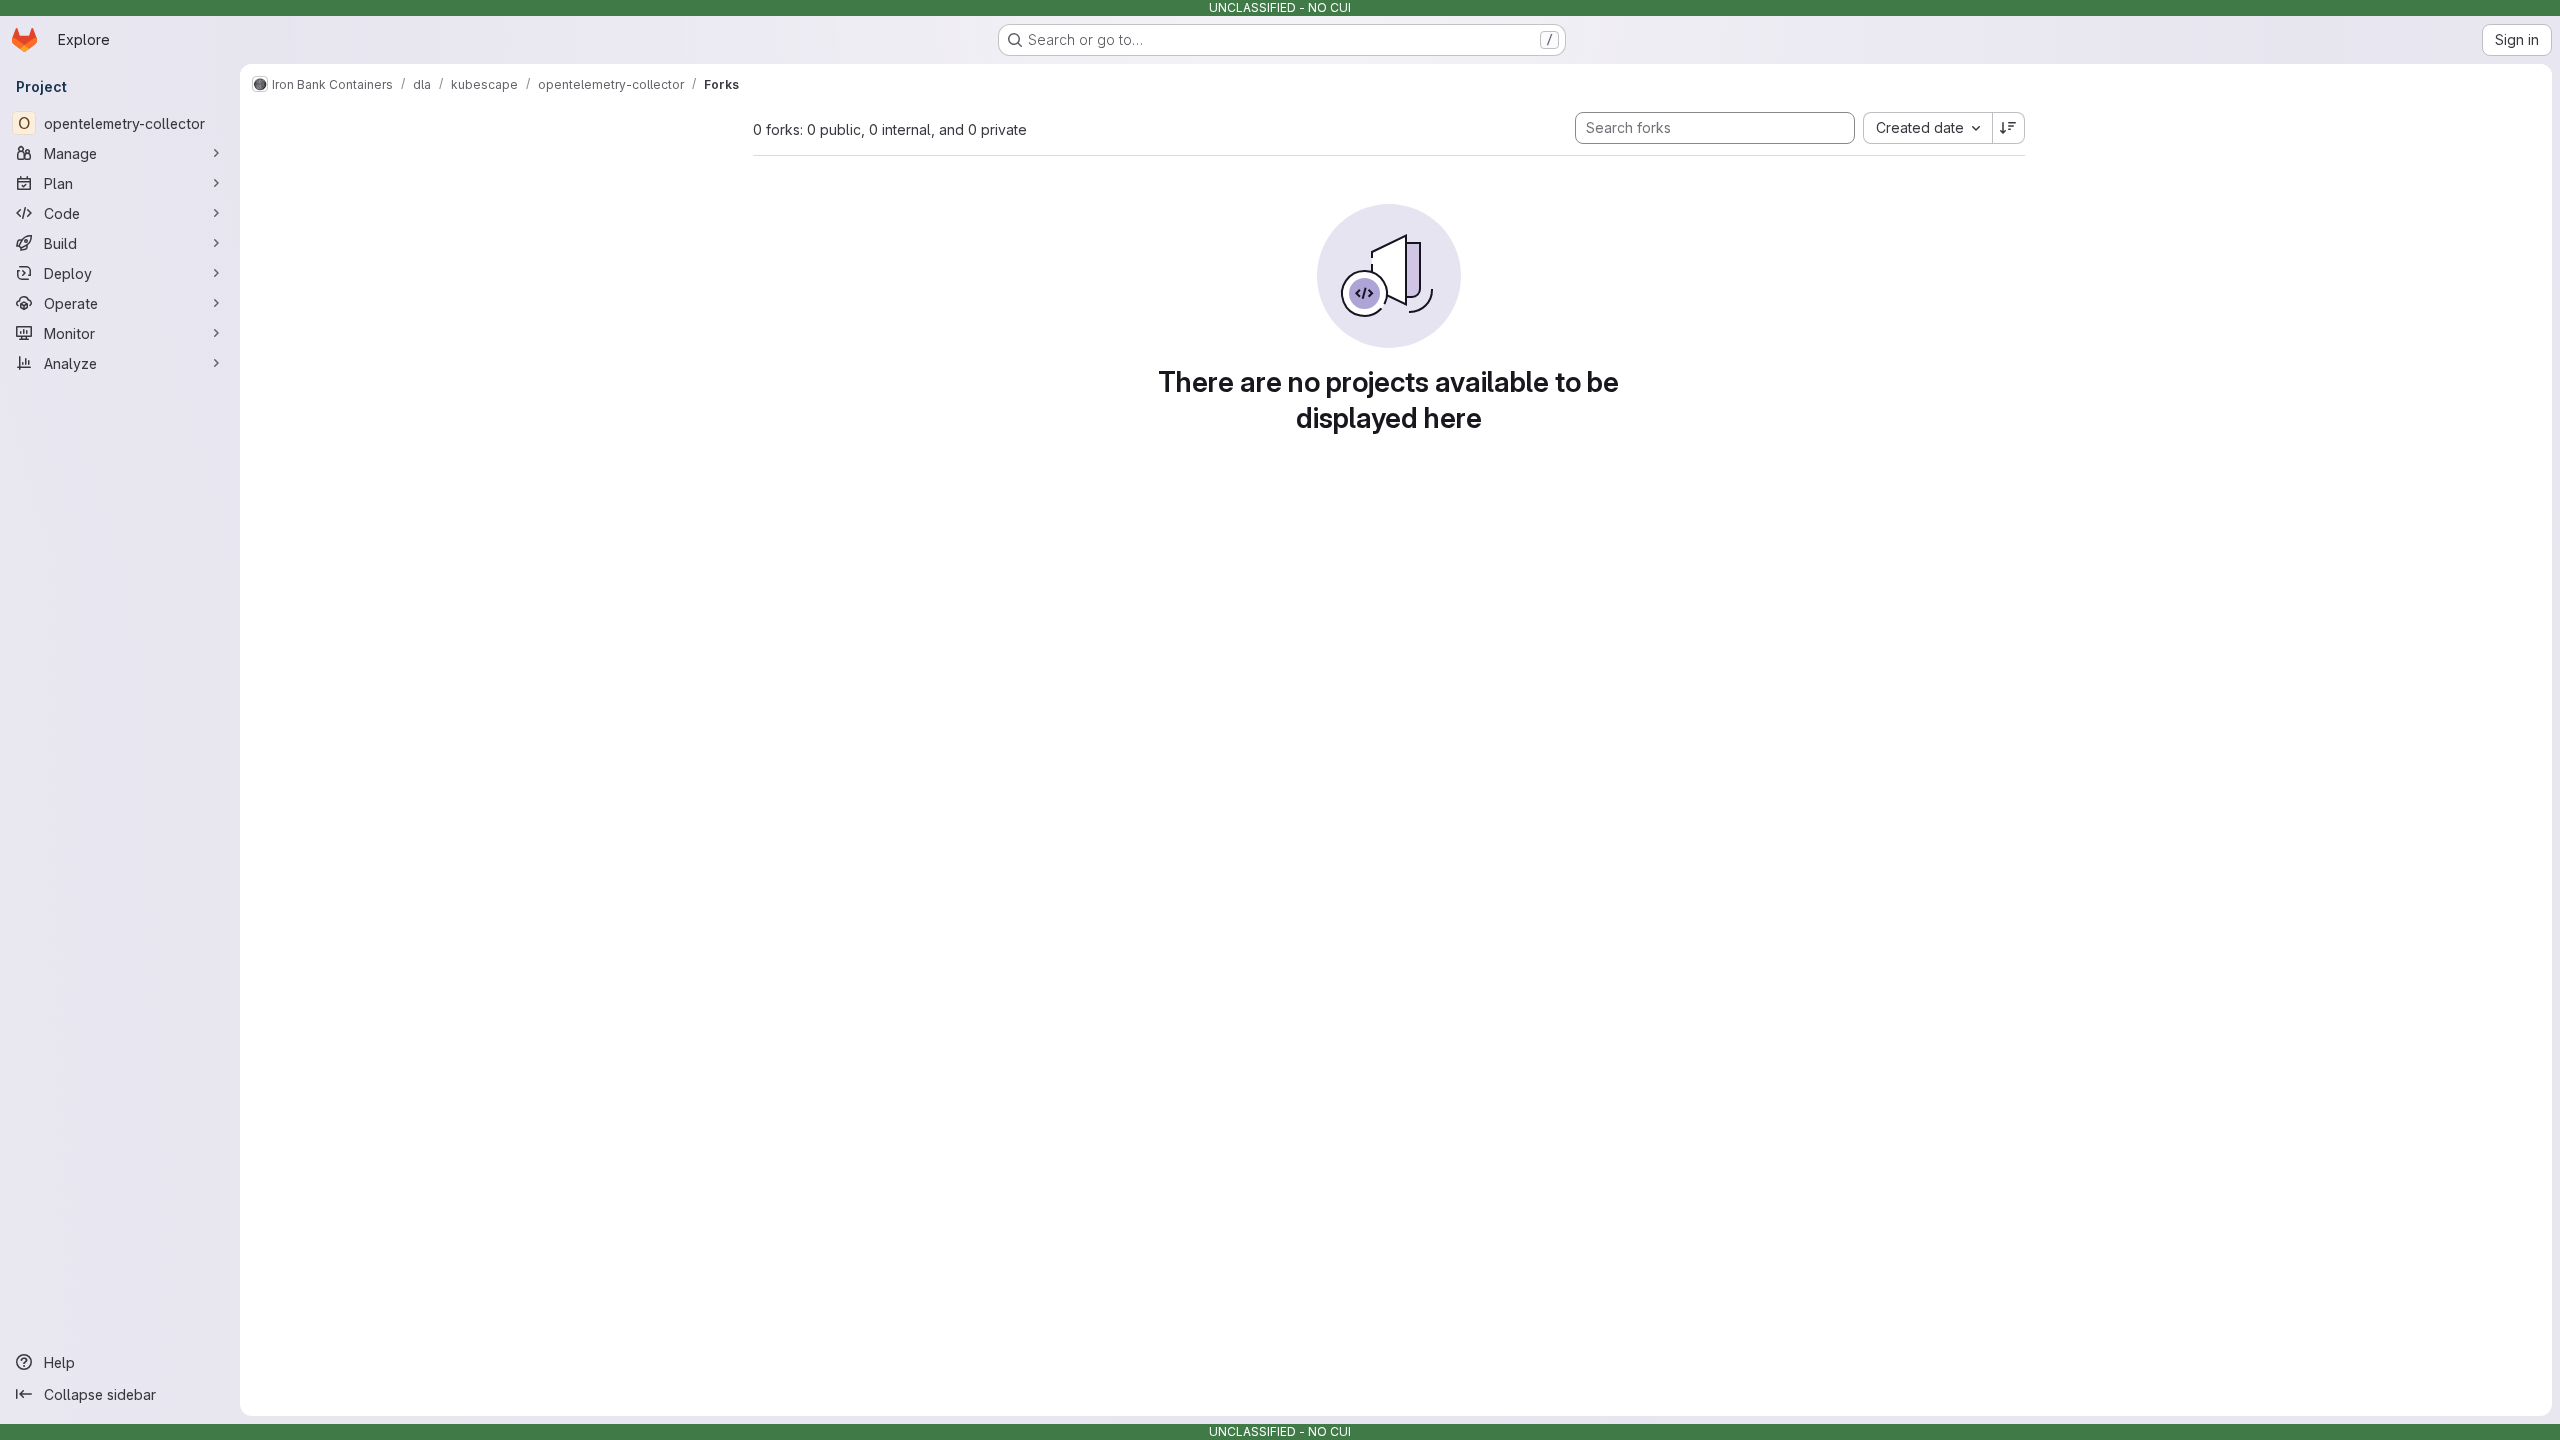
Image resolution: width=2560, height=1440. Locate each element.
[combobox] (1927, 128)
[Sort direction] (2009, 128)
